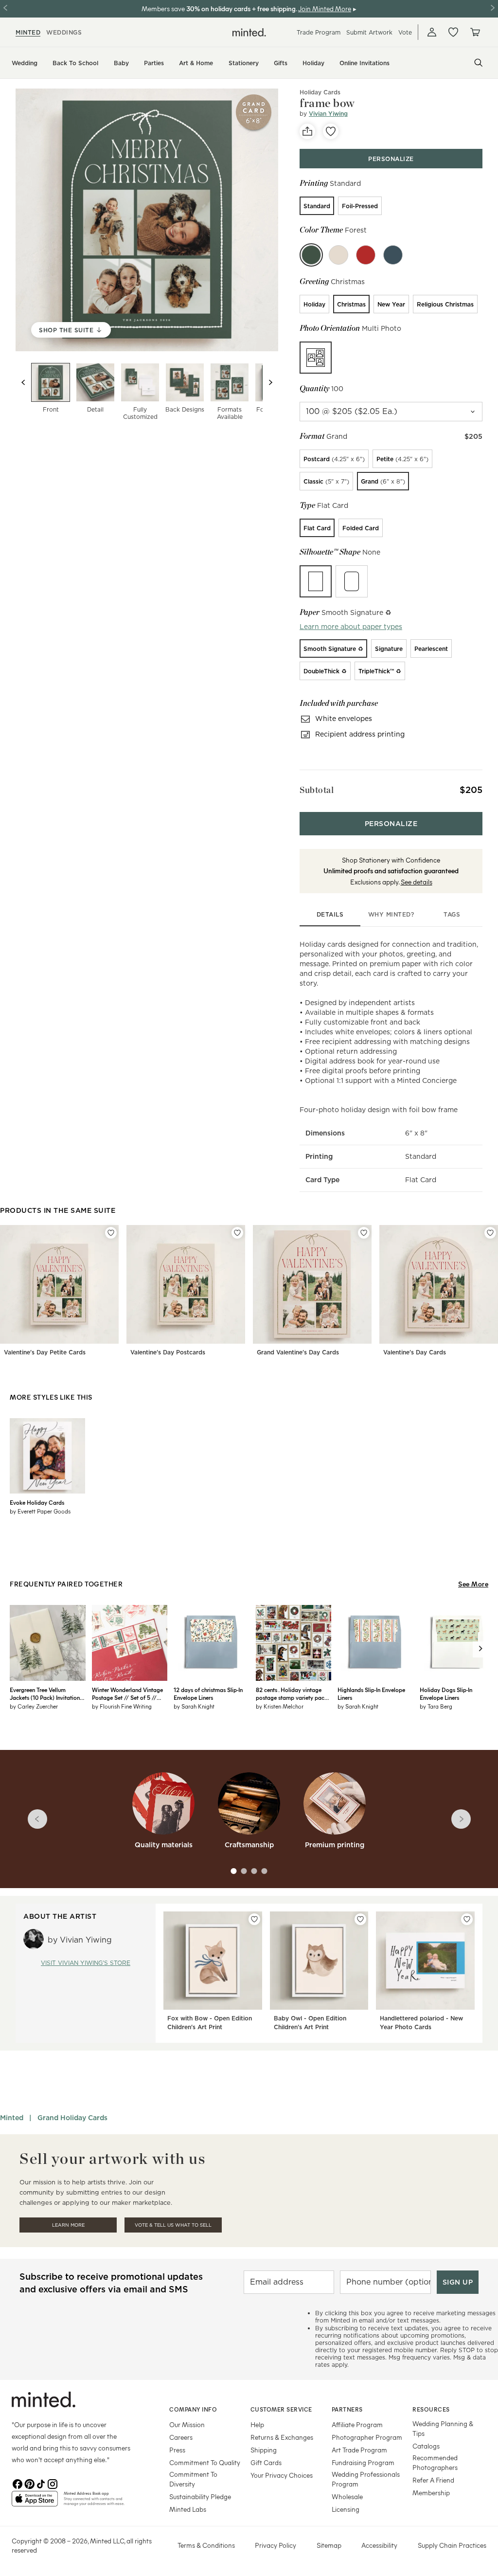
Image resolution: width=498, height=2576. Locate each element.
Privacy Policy (276, 2545)
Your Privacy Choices (282, 2475)
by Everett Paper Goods (40, 1511)
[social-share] (307, 131)
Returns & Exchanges (282, 2437)
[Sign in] (432, 32)
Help (257, 2424)
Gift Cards (266, 2462)
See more (473, 1584)
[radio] (317, 206)
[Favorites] (453, 32)
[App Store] (35, 2503)
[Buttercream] (338, 255)
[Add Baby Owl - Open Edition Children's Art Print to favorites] (360, 1919)
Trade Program (319, 32)
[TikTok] (41, 2483)
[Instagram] (53, 2483)
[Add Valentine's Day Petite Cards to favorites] (111, 1233)
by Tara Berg (436, 1706)
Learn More (68, 2225)
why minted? (391, 914)
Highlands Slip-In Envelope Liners (371, 1693)
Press (177, 2450)
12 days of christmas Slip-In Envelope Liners (208, 1693)
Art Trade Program (359, 2450)
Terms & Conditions (206, 2545)
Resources (431, 2409)
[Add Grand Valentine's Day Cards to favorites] (364, 1233)
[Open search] (479, 63)
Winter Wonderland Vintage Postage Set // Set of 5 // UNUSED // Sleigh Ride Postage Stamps (127, 1693)
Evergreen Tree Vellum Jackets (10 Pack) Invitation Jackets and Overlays (45, 1693)
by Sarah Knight (194, 1706)
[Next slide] (270, 382)
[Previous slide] (23, 382)
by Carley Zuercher (34, 1706)
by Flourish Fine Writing (122, 1706)
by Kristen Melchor (280, 1706)
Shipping (264, 2450)
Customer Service (281, 2409)
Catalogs (426, 2446)
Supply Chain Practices (452, 2545)
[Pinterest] (29, 2483)
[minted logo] (249, 32)
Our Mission (187, 2424)
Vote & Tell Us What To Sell (173, 2225)
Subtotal (317, 790)
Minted (12, 2118)
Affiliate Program (357, 2424)
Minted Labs (188, 2509)
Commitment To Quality (205, 2462)
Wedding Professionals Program (366, 2479)
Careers (181, 2437)
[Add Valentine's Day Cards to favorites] (490, 1233)
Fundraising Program (363, 2462)
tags (452, 914)
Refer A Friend (433, 2480)
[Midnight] (393, 255)
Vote (405, 32)
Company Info (193, 2409)
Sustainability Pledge (200, 2496)
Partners (347, 2409)
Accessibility (379, 2545)
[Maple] (366, 255)
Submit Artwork (369, 32)
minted (28, 32)
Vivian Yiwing (328, 114)
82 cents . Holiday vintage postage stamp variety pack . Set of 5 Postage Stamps (293, 1693)
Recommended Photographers (435, 2462)
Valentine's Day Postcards (168, 1352)
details (330, 914)
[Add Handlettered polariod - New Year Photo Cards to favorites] (467, 1919)
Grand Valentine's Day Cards (298, 1352)
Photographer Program (367, 2437)
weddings (64, 32)
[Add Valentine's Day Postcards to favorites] (237, 1233)
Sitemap (329, 2545)
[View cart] (475, 32)
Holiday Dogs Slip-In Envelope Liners (446, 1693)
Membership (431, 2493)
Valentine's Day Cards (415, 1352)
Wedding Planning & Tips (443, 2428)
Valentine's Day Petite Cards (45, 1352)
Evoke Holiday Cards (37, 1502)
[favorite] (331, 131)
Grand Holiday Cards (72, 2118)
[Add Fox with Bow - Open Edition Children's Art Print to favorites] (254, 1919)
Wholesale (347, 2496)
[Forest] (311, 255)
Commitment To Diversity (193, 2479)
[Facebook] (18, 2483)
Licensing (346, 2509)
